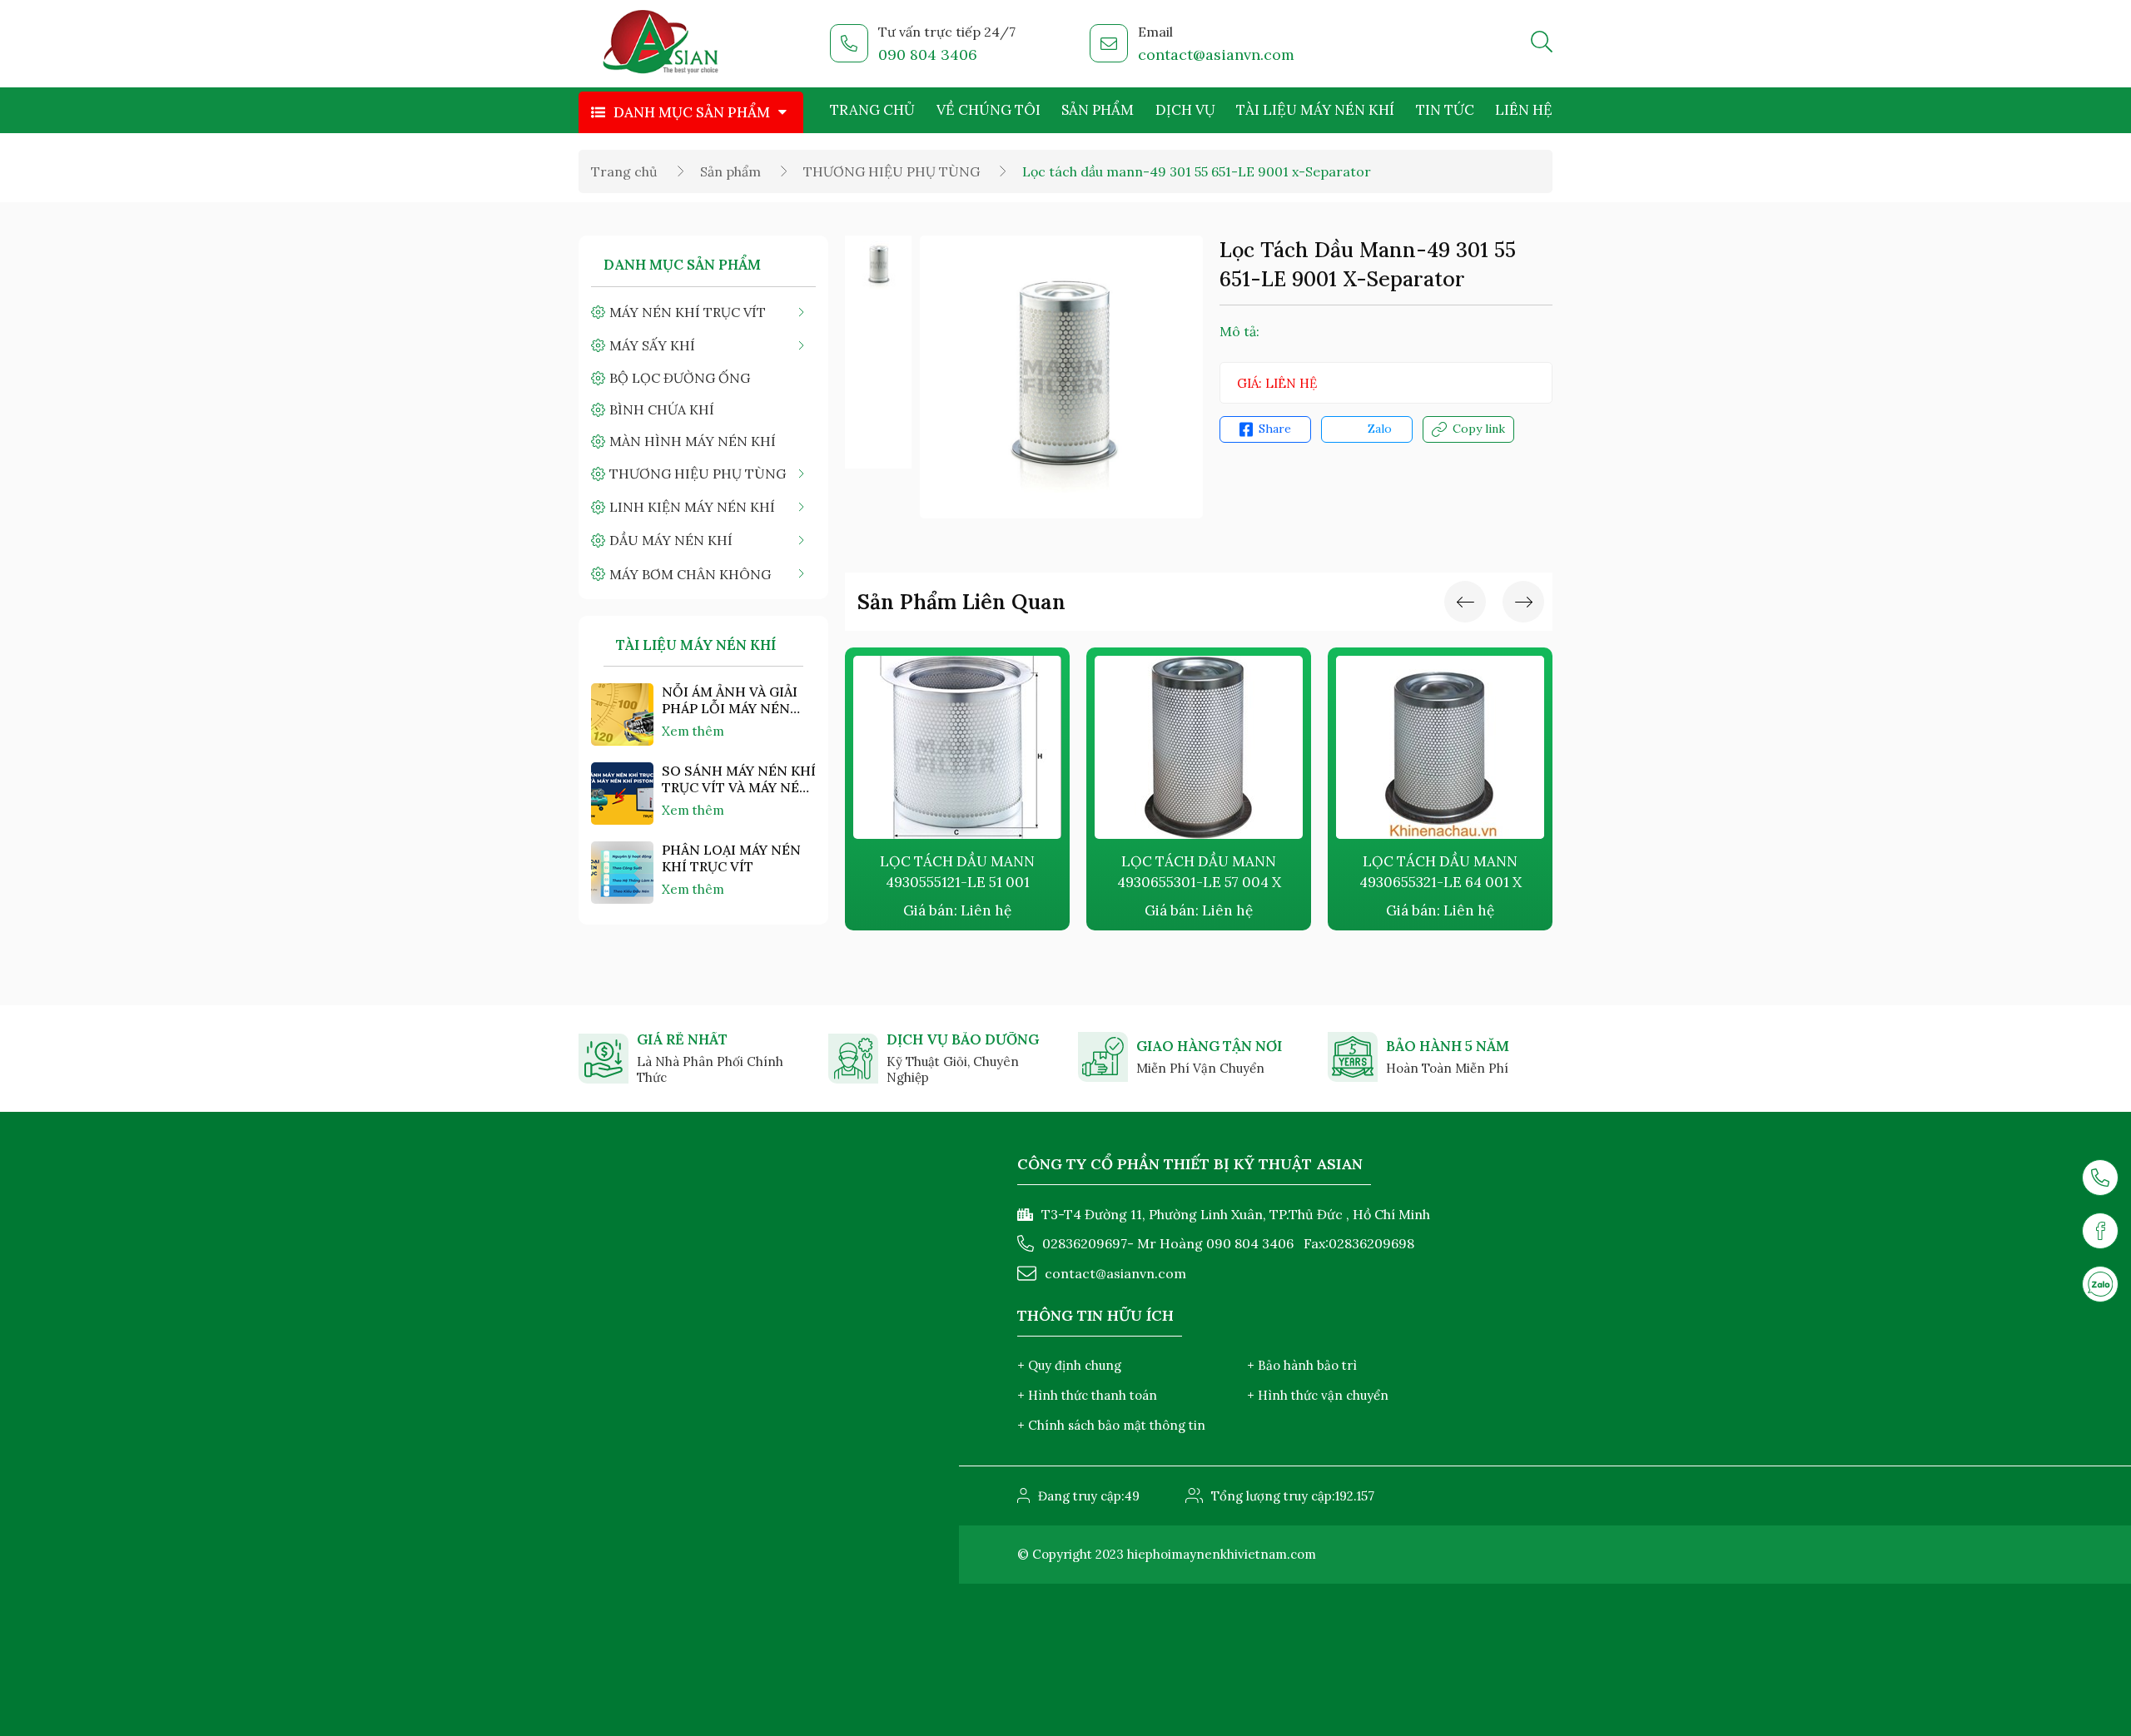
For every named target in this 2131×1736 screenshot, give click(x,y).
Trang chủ (872, 110)
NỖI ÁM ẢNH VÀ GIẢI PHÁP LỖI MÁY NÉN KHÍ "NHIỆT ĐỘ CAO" (730, 700)
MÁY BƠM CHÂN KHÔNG (690, 574)
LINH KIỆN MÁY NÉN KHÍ (692, 507)
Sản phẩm (1098, 110)
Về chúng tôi (989, 110)
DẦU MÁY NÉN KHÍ (671, 540)
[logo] (661, 44)
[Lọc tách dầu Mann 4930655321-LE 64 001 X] (1210, 747)
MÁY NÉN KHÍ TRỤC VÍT (688, 312)
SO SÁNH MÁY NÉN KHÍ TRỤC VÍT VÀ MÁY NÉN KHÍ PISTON (739, 779)
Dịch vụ (1185, 110)
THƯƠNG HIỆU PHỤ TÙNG (892, 171)
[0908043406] (2100, 1284)
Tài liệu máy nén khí (1315, 110)
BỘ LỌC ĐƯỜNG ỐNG (680, 378)
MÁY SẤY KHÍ (652, 345)
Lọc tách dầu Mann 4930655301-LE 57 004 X (969, 872)
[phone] (2100, 1178)
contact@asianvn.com (1216, 55)
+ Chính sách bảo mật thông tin (1111, 1425)
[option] (878, 265)
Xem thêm (693, 731)
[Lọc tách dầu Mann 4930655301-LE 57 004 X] (969, 747)
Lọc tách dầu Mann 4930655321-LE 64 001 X (1210, 872)
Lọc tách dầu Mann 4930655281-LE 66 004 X (1451, 872)
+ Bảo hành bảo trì (1302, 1365)
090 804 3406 (928, 55)
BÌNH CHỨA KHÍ (662, 409)
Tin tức (1445, 110)
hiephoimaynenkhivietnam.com (1222, 1554)
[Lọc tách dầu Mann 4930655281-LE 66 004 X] (1452, 747)
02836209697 (1085, 1243)
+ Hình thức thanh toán (1087, 1395)
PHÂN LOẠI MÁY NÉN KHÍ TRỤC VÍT (731, 858)
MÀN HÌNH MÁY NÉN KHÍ (693, 441)
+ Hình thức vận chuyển (1318, 1395)
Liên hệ (1524, 110)
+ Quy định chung (1069, 1365)
